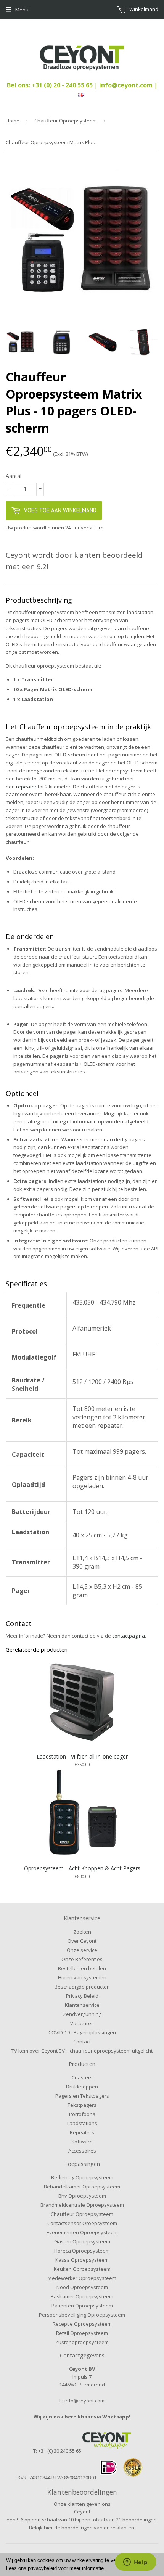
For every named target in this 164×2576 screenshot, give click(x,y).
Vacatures (82, 2023)
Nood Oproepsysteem (82, 2287)
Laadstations (82, 2123)
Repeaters (82, 2132)
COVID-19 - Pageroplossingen (82, 2032)
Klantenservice (82, 2005)
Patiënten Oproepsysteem (82, 2306)
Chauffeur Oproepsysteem (66, 121)
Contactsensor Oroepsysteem (82, 2223)
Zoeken (82, 1932)
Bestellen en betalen (82, 1968)
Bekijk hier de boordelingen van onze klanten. (82, 2528)
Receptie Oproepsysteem (82, 2324)
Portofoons (82, 2114)
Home (13, 121)
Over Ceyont (82, 1941)
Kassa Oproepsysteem (82, 2260)
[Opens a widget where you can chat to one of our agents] (135, 2563)
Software (82, 2142)
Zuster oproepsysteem (82, 2342)
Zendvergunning (82, 2014)
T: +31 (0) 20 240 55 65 (57, 2451)
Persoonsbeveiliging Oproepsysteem (82, 2315)
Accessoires (82, 2151)
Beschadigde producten (82, 1987)
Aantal (14, 476)
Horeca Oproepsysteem (82, 2251)
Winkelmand (143, 9)
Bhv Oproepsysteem (82, 2196)
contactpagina (129, 1636)
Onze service (82, 1950)
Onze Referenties (82, 1959)
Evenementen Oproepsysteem (82, 2232)
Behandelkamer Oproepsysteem (82, 2187)
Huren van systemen (82, 1977)
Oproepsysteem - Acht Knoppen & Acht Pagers (82, 1868)
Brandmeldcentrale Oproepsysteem (82, 2205)
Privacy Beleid (82, 1996)
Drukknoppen (82, 2087)
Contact (82, 2042)
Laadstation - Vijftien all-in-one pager (82, 1756)
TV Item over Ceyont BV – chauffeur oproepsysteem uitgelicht (82, 2051)
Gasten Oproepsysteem (82, 2241)
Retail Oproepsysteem (82, 2333)
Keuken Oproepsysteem (82, 2269)
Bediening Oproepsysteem (82, 2177)
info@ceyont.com (126, 85)
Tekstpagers (82, 2105)
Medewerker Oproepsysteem (82, 2278)
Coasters (82, 2077)
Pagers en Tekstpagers (82, 2096)
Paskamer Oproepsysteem (82, 2296)
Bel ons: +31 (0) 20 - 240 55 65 (51, 85)
